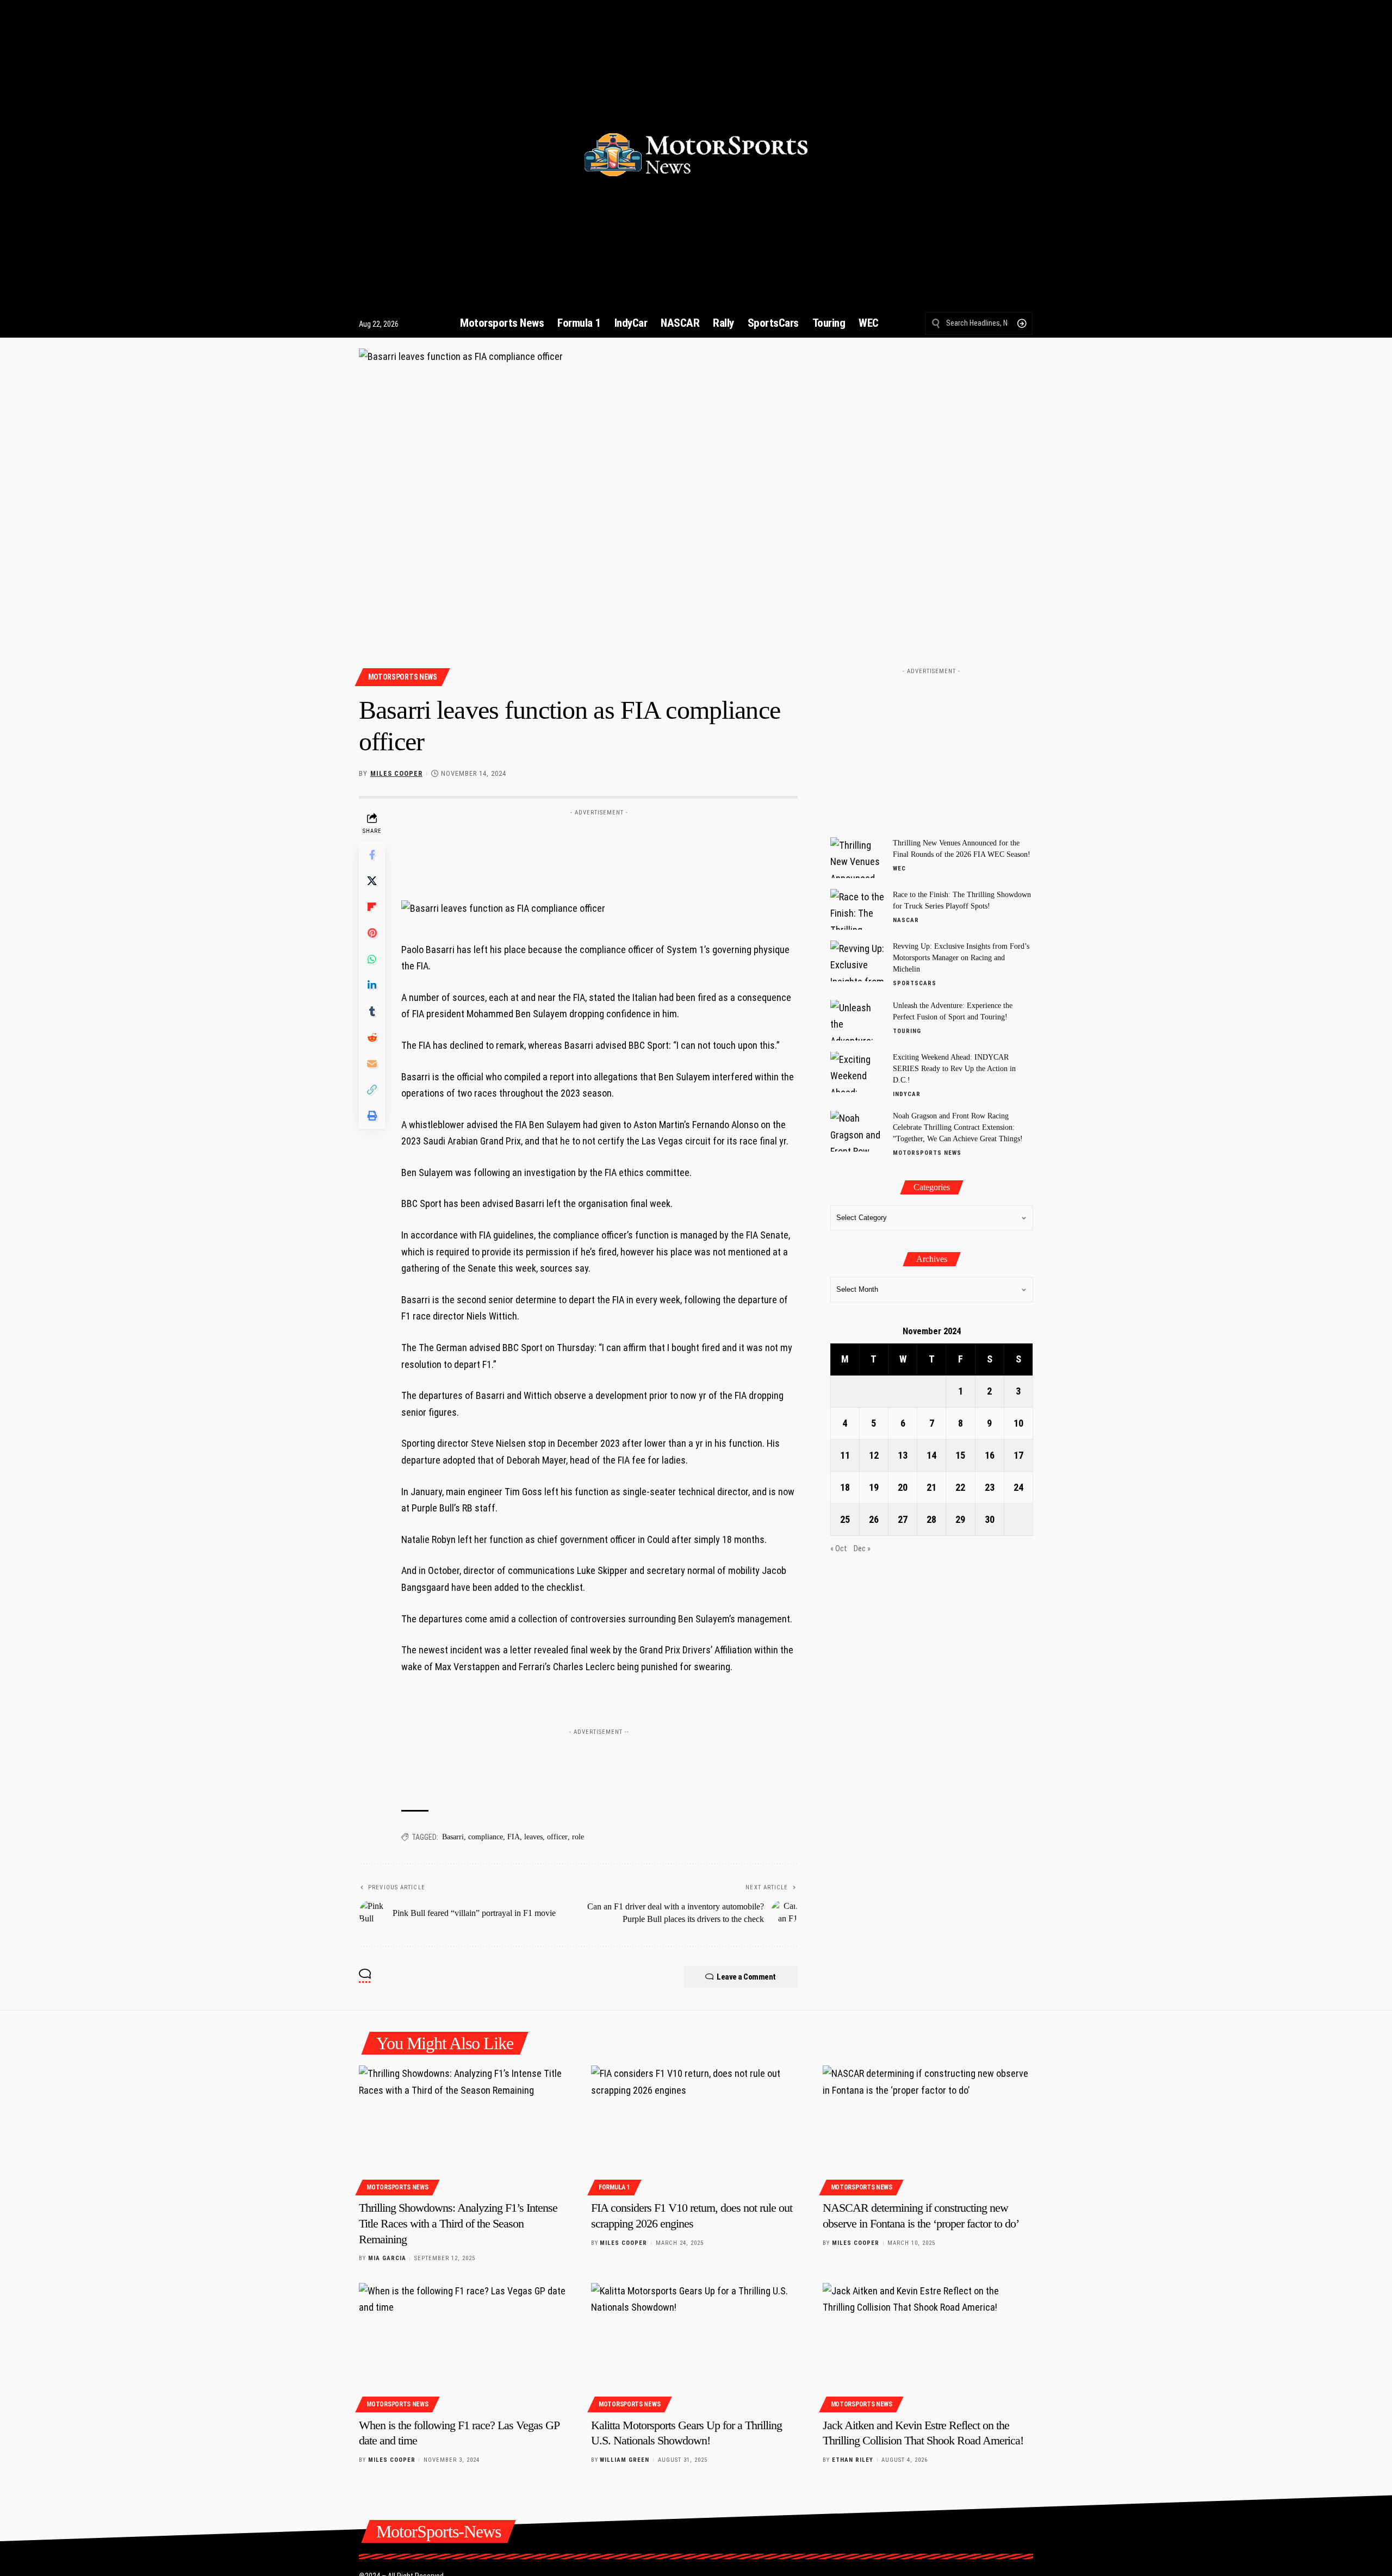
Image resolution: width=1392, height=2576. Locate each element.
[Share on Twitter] (372, 881)
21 (931, 1487)
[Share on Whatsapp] (372, 959)
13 (903, 1455)
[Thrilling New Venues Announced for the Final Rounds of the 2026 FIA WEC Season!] (857, 858)
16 (990, 1455)
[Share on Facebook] (372, 855)
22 (960, 1487)
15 (960, 1455)
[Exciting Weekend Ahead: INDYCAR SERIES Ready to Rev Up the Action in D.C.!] (857, 1072)
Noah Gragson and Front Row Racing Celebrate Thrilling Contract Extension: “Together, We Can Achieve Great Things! (958, 1128)
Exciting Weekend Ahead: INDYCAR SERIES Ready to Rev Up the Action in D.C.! (954, 1069)
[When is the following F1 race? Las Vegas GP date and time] (464, 2346)
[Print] (372, 1116)
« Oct (839, 1549)
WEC (899, 869)
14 (931, 1455)
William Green (624, 2460)
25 (845, 1519)
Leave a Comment (746, 1977)
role (578, 1837)
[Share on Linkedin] (372, 985)
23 (990, 1487)
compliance (486, 1837)
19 (874, 1487)
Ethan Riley (853, 2460)
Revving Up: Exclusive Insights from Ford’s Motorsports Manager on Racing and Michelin (961, 958)
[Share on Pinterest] (372, 933)
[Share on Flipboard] (372, 907)
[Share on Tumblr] (372, 1011)
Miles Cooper (396, 773)
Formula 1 (614, 2187)
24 (1018, 1487)
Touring (907, 1031)
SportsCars (915, 983)
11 (845, 1455)
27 (903, 1519)
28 (931, 1519)
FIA (514, 1837)
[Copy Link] (372, 1090)
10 (1018, 1423)
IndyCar (907, 1094)
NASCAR (906, 920)
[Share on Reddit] (372, 1037)
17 (1018, 1455)
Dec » (862, 1549)
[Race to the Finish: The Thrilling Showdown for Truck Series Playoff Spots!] (857, 909)
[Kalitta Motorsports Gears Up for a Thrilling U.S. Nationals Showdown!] (696, 2346)
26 (874, 1519)
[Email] (372, 1063)
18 (845, 1487)
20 (903, 1487)
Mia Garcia (387, 2258)
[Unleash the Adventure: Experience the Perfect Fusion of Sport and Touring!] (857, 1020)
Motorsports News (403, 677)
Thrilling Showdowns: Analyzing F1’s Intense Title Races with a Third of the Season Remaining (458, 2223)
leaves (533, 1837)
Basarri (453, 1837)
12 (874, 1455)
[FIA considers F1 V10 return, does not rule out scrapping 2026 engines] (696, 2129)
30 (990, 1519)
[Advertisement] (599, 845)
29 (960, 1519)
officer (557, 1837)
